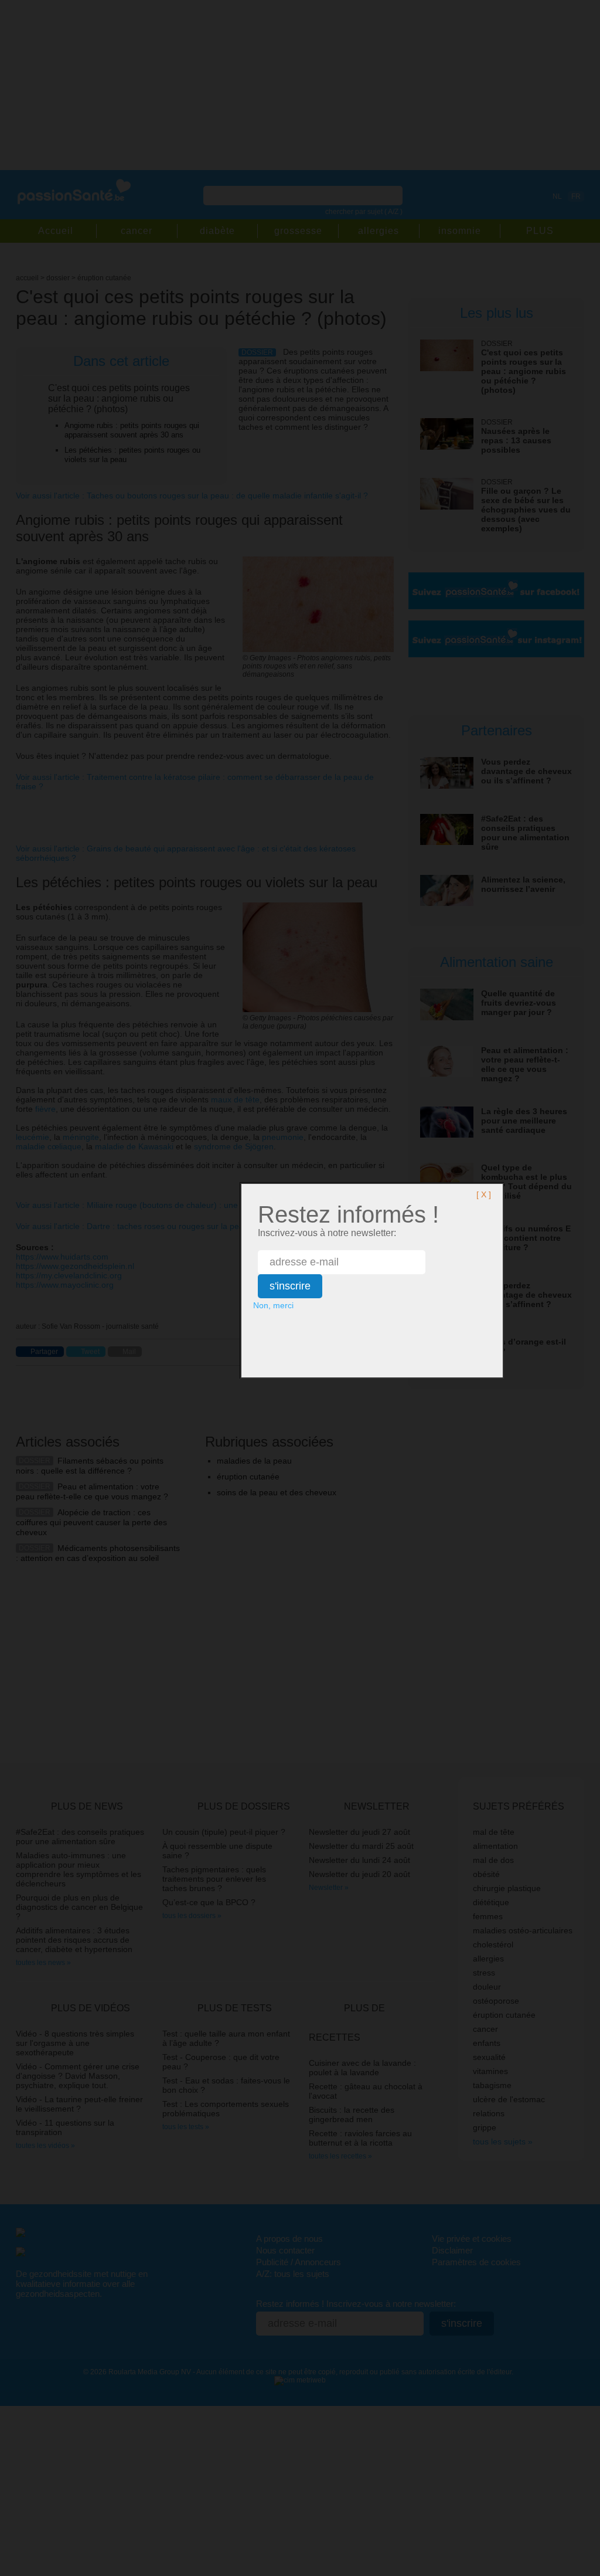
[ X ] (484, 1194)
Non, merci (273, 1305)
